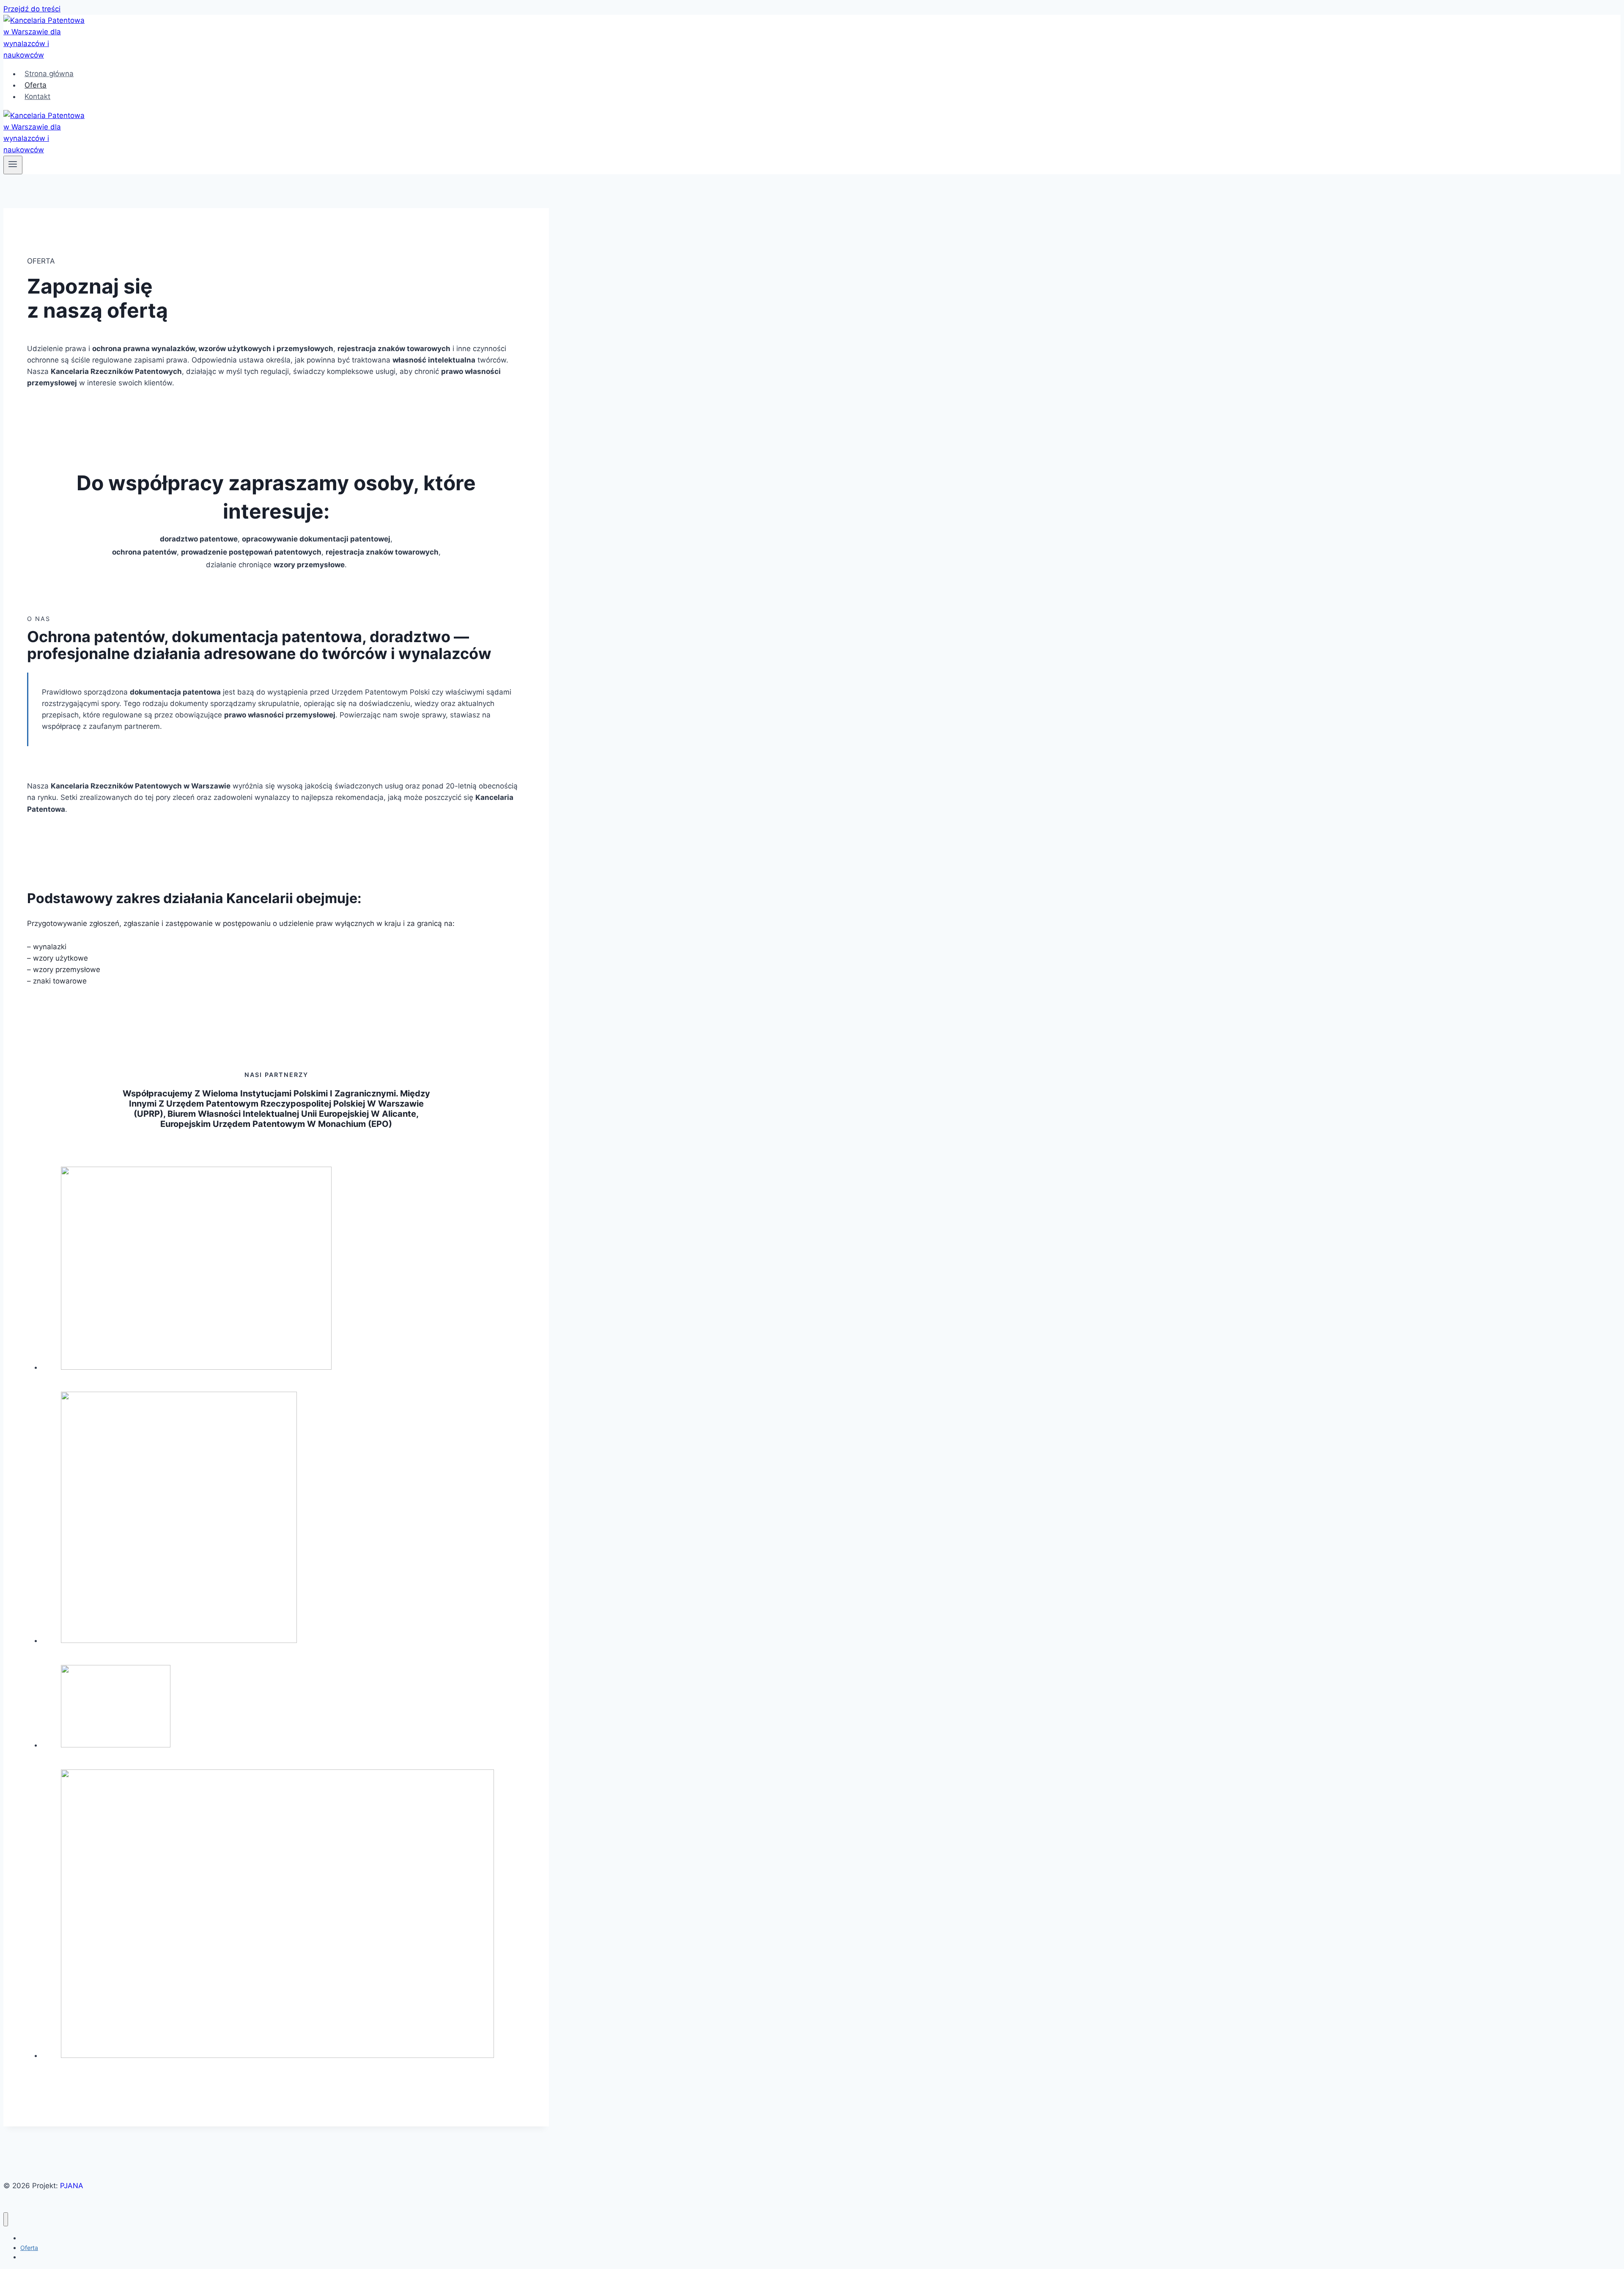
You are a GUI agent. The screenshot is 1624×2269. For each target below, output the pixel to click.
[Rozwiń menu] (13, 165)
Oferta (36, 85)
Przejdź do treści (32, 9)
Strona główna (49, 74)
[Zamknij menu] (6, 2219)
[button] (285, 1270)
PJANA (72, 2186)
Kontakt (37, 96)
